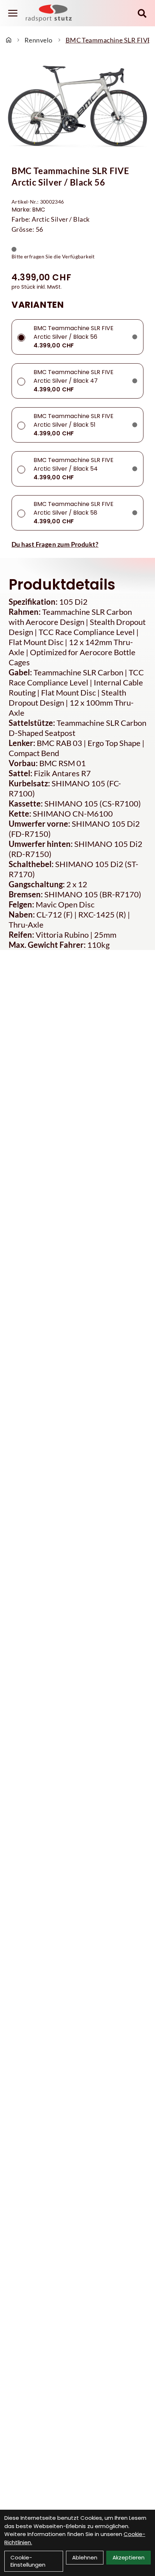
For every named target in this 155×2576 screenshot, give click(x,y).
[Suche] (142, 13)
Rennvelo (39, 40)
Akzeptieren (129, 2557)
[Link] (13, 13)
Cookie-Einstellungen (28, 2561)
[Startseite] (9, 40)
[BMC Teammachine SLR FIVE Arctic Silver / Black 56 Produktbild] (77, 106)
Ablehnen (85, 2557)
